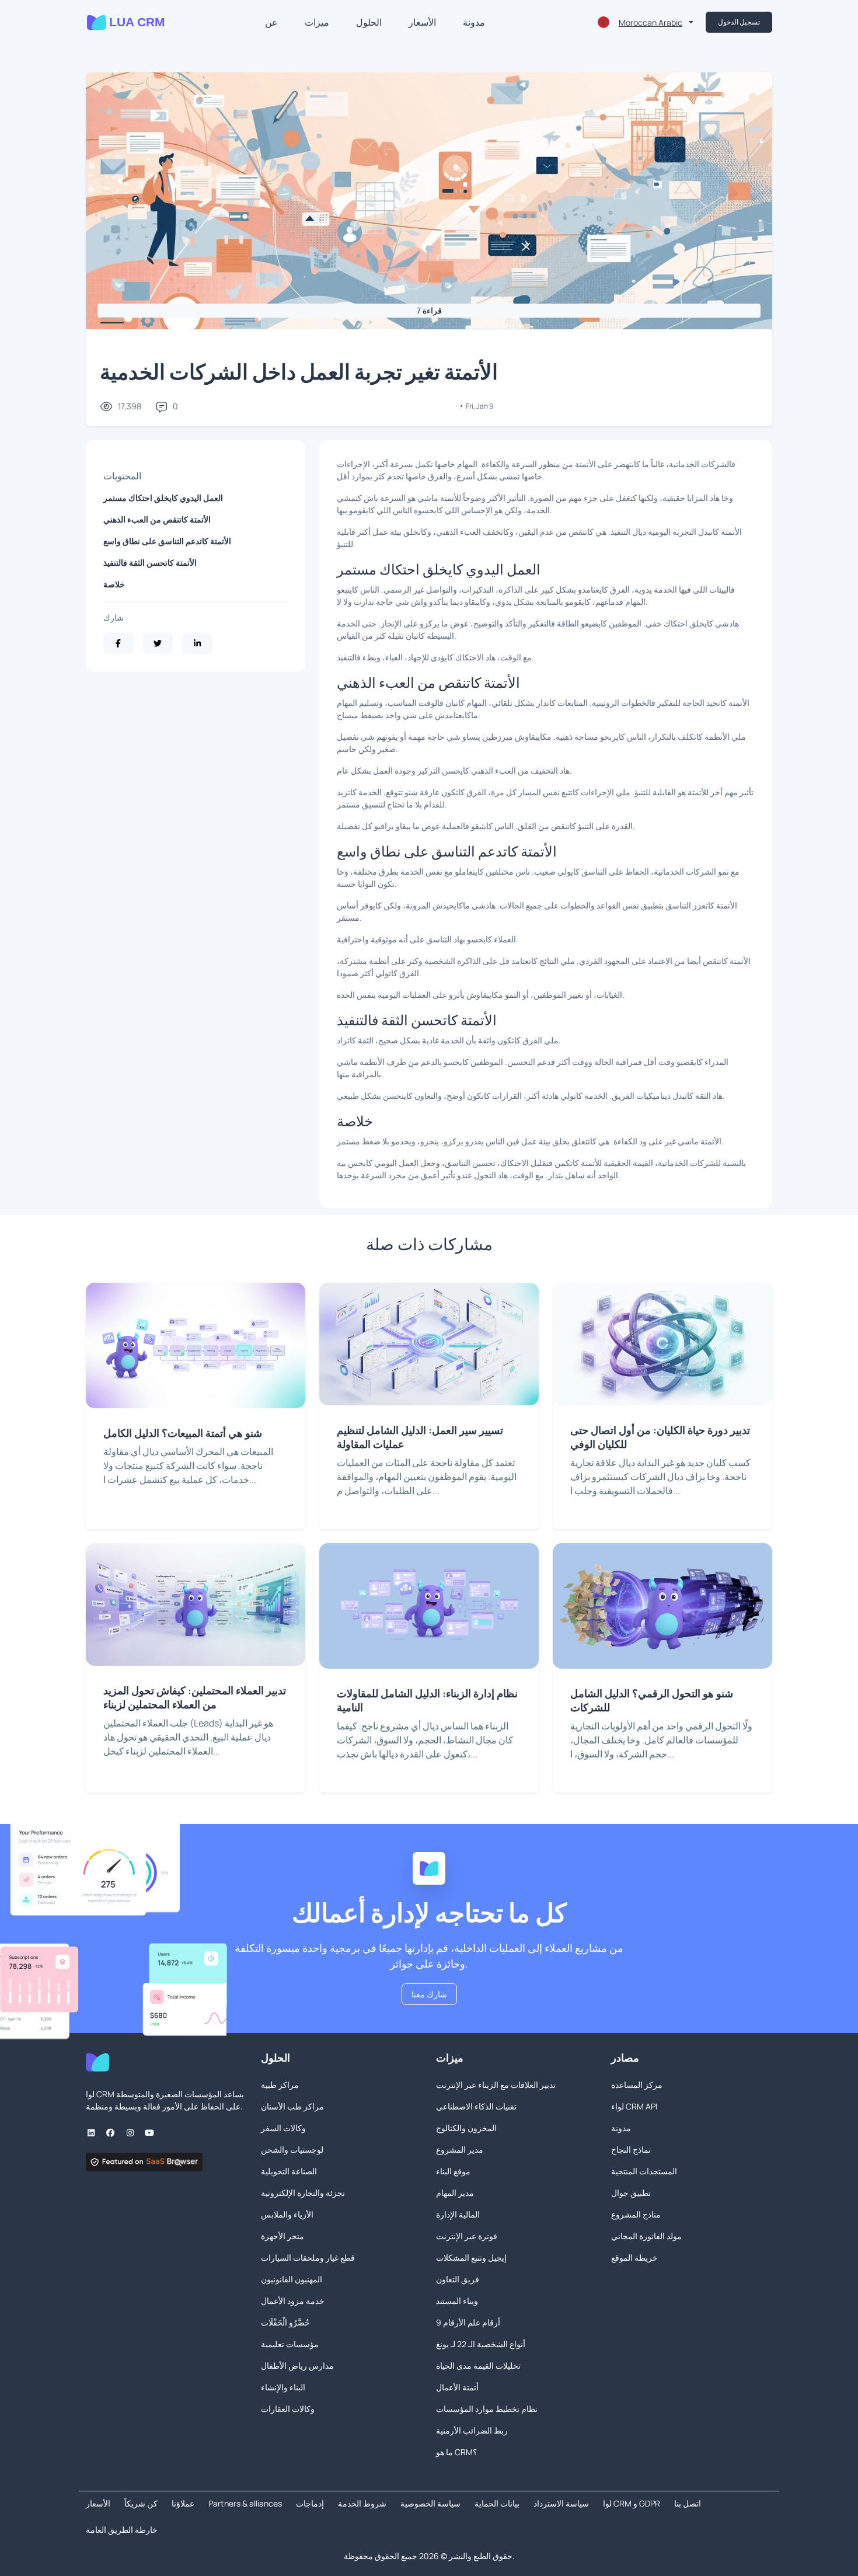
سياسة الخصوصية (430, 2503)
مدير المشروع (460, 2149)
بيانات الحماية (497, 2503)
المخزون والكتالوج (466, 2128)
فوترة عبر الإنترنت (467, 2236)
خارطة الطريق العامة (122, 2530)
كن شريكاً (141, 2503)
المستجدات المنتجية (644, 2171)
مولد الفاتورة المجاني (646, 2236)
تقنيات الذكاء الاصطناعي (476, 2106)
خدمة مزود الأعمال (293, 2301)
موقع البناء (453, 2171)
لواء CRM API (634, 2106)
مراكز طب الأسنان (292, 2106)
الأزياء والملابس (287, 2214)
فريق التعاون (458, 2279)
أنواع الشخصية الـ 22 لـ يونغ (481, 2344)
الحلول (369, 22)
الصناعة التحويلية (289, 2171)
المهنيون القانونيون (292, 2279)
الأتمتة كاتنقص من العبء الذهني (157, 519)
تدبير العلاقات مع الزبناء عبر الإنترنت (496, 2085)
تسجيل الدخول (739, 22)
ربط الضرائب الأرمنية (472, 2430)
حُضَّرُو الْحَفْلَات (285, 2322)
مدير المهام (455, 2193)
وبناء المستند (457, 2301)
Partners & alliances (245, 2503)
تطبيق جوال (631, 2193)
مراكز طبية (280, 2085)
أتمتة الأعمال (457, 2387)
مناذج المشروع (636, 2214)
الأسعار (422, 22)
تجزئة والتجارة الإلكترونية (303, 2193)
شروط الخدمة (362, 2503)
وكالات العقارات (288, 2409)
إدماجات (310, 2503)
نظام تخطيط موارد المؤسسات (487, 2409)
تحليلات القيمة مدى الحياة (478, 2366)
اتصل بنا (688, 2503)
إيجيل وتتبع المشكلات (471, 2258)
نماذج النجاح (631, 2149)
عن (271, 22)
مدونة (474, 22)
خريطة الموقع (634, 2258)
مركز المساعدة (637, 2085)
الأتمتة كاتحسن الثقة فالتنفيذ (150, 563)
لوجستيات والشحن (292, 2149)
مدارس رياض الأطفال (297, 2366)
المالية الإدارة (458, 2214)
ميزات (317, 22)
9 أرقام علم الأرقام (468, 2322)
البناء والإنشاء (283, 2387)
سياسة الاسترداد (561, 2503)
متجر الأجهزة (282, 2236)
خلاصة (114, 584)
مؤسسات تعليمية (290, 2344)
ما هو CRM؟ (456, 2452)
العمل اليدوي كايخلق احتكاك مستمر (163, 498)
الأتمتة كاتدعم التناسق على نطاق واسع (167, 541)
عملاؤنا (183, 2503)
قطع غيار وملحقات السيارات (308, 2258)
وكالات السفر (283, 2128)
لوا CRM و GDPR (632, 2503)
